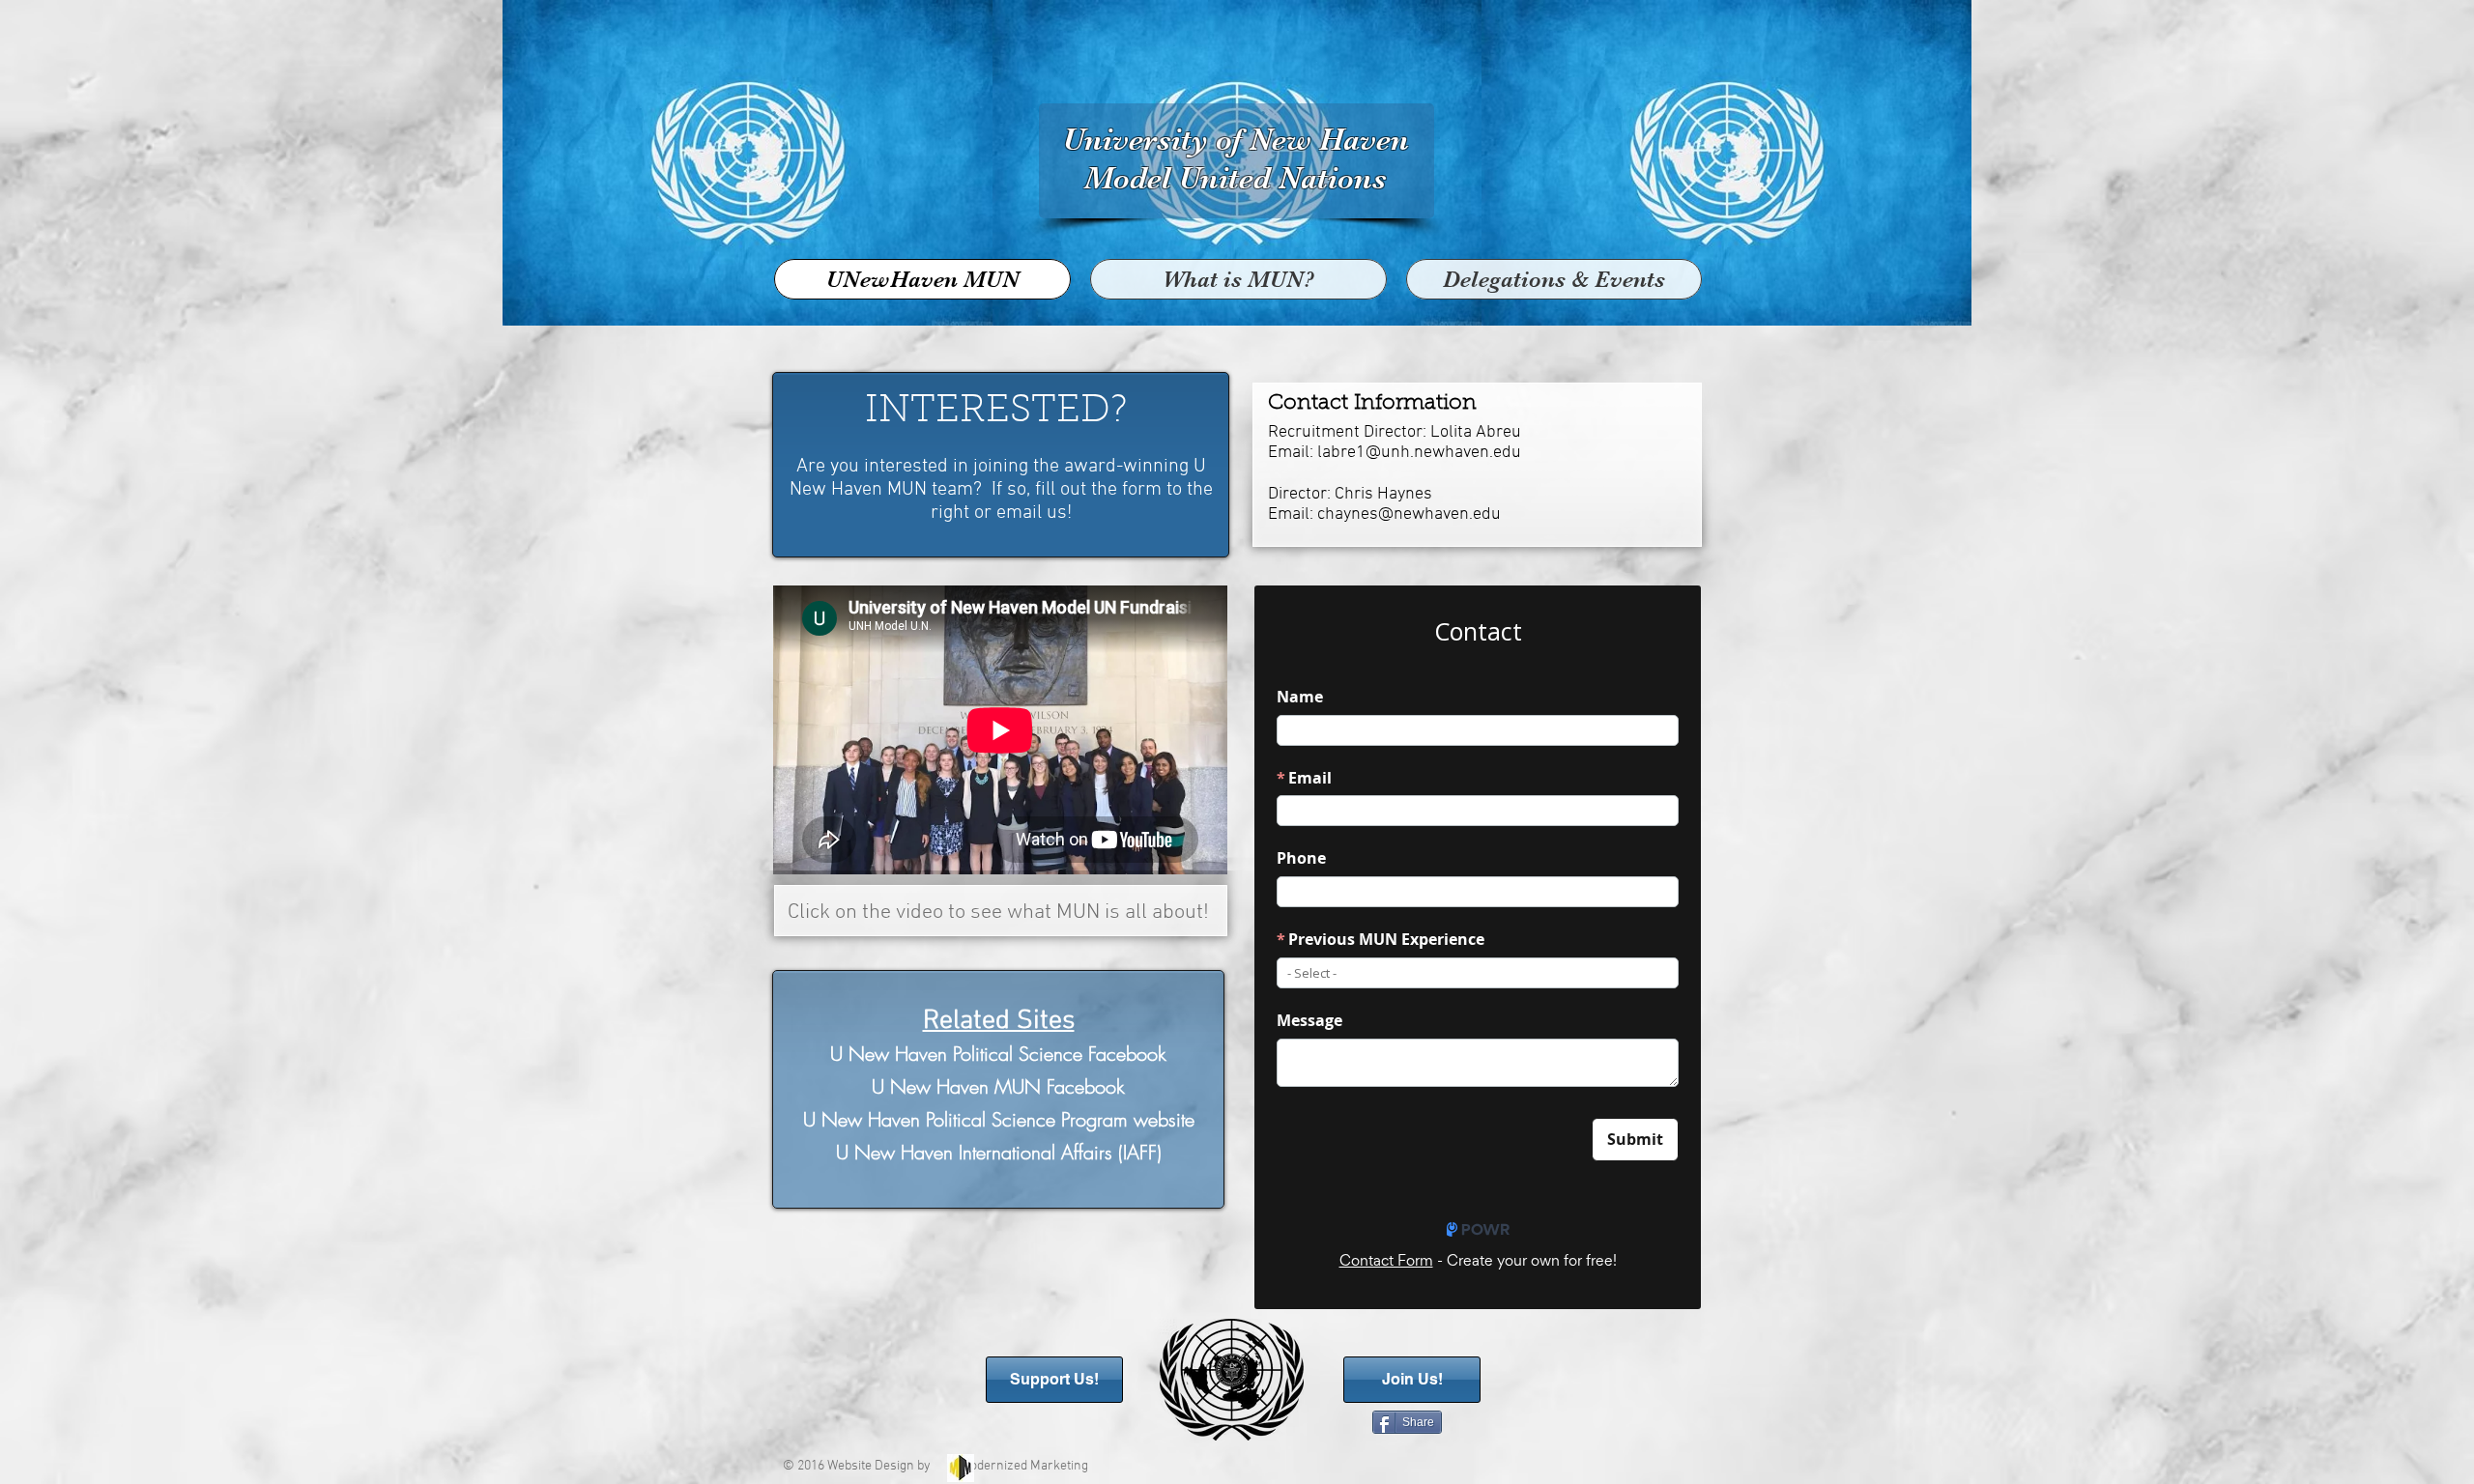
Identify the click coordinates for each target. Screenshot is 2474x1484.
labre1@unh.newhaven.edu (1419, 453)
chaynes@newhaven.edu (1409, 514)
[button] (1554, 279)
